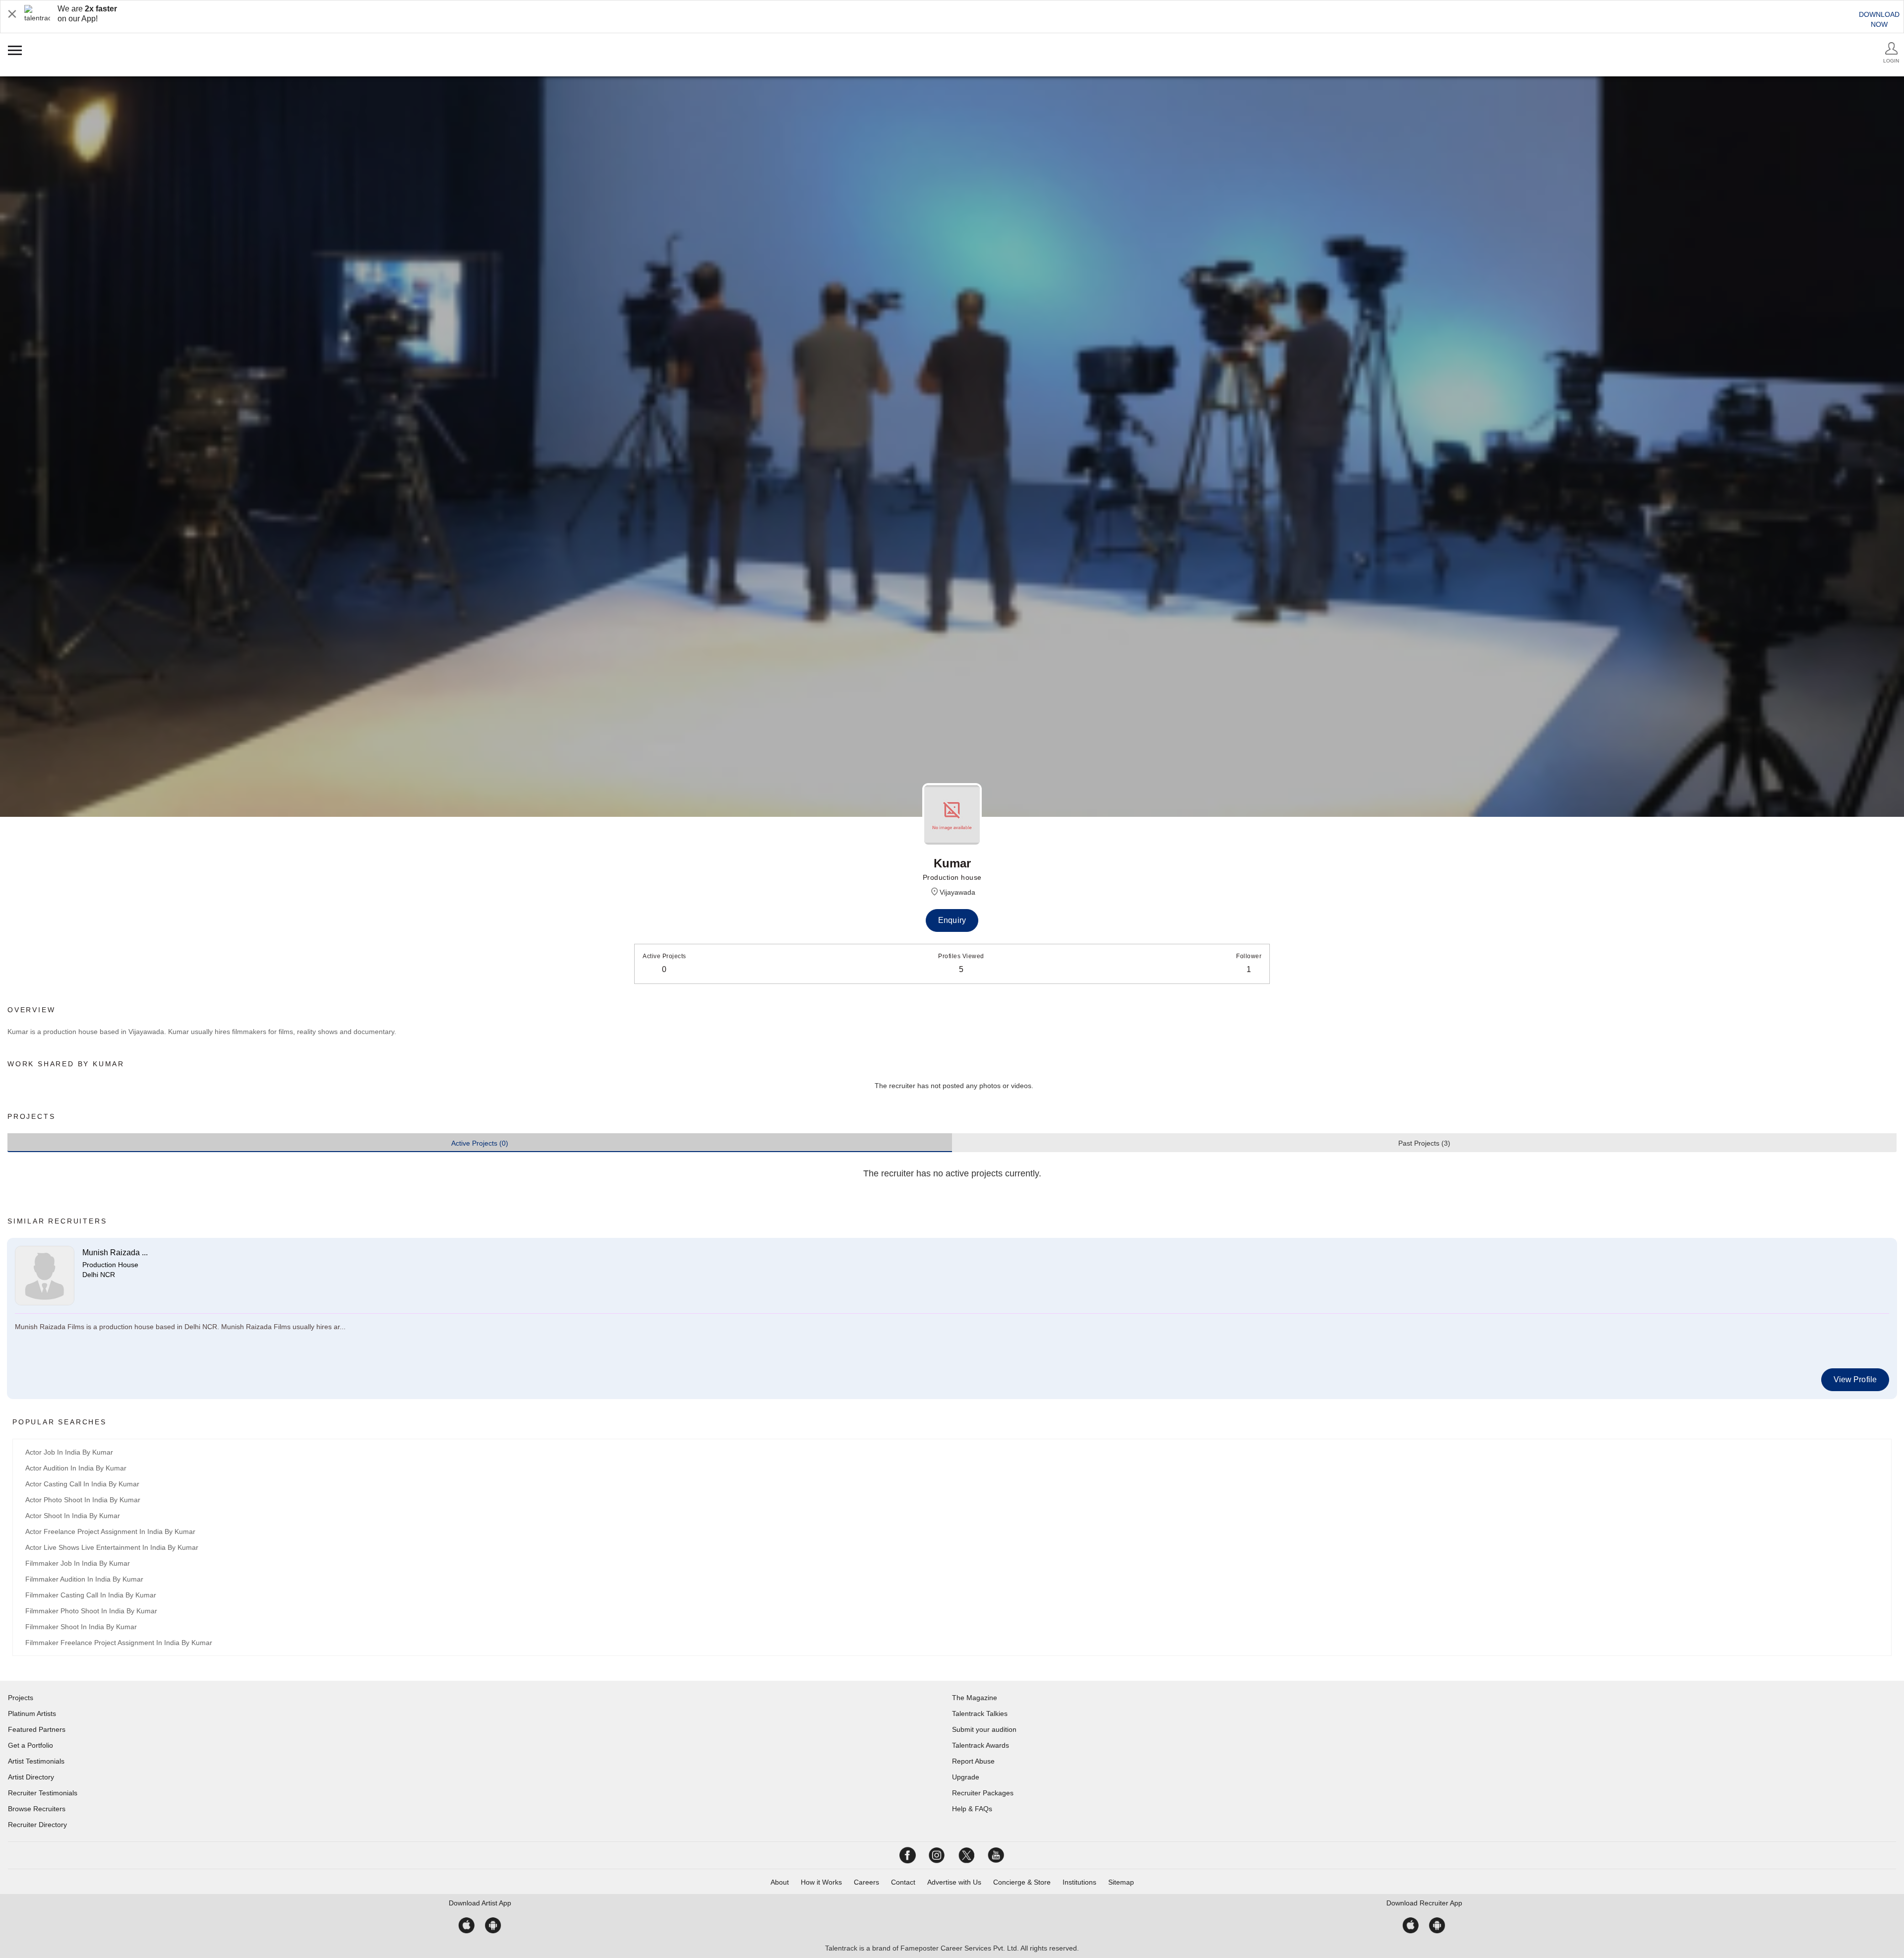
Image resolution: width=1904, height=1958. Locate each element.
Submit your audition (984, 1729)
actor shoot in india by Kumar (73, 1516)
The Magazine (975, 1698)
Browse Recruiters (37, 1809)
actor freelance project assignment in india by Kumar (110, 1531)
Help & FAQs (972, 1809)
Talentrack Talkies (980, 1713)
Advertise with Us (954, 1882)
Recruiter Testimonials (43, 1793)
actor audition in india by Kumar (76, 1468)
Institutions (1079, 1882)
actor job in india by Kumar (69, 1452)
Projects (21, 1698)
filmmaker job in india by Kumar (78, 1563)
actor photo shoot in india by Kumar (83, 1500)
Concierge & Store (1022, 1882)
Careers (866, 1882)
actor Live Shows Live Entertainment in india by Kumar (112, 1547)
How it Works (821, 1882)
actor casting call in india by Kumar (82, 1484)
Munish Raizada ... (115, 1253)
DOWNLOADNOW (1879, 19)
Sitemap (1121, 1882)
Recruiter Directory (37, 1825)
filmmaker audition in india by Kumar (84, 1579)
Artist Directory (31, 1777)
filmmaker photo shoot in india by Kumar (91, 1611)
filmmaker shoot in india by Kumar (81, 1627)
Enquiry (952, 920)
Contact (903, 1882)
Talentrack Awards (981, 1745)
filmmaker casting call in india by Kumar (91, 1595)
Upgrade (966, 1777)
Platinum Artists (32, 1713)
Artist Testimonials (36, 1761)
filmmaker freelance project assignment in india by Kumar (119, 1643)
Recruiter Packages (983, 1793)
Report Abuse (973, 1761)
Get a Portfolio (30, 1745)
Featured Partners (37, 1729)
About (780, 1882)
